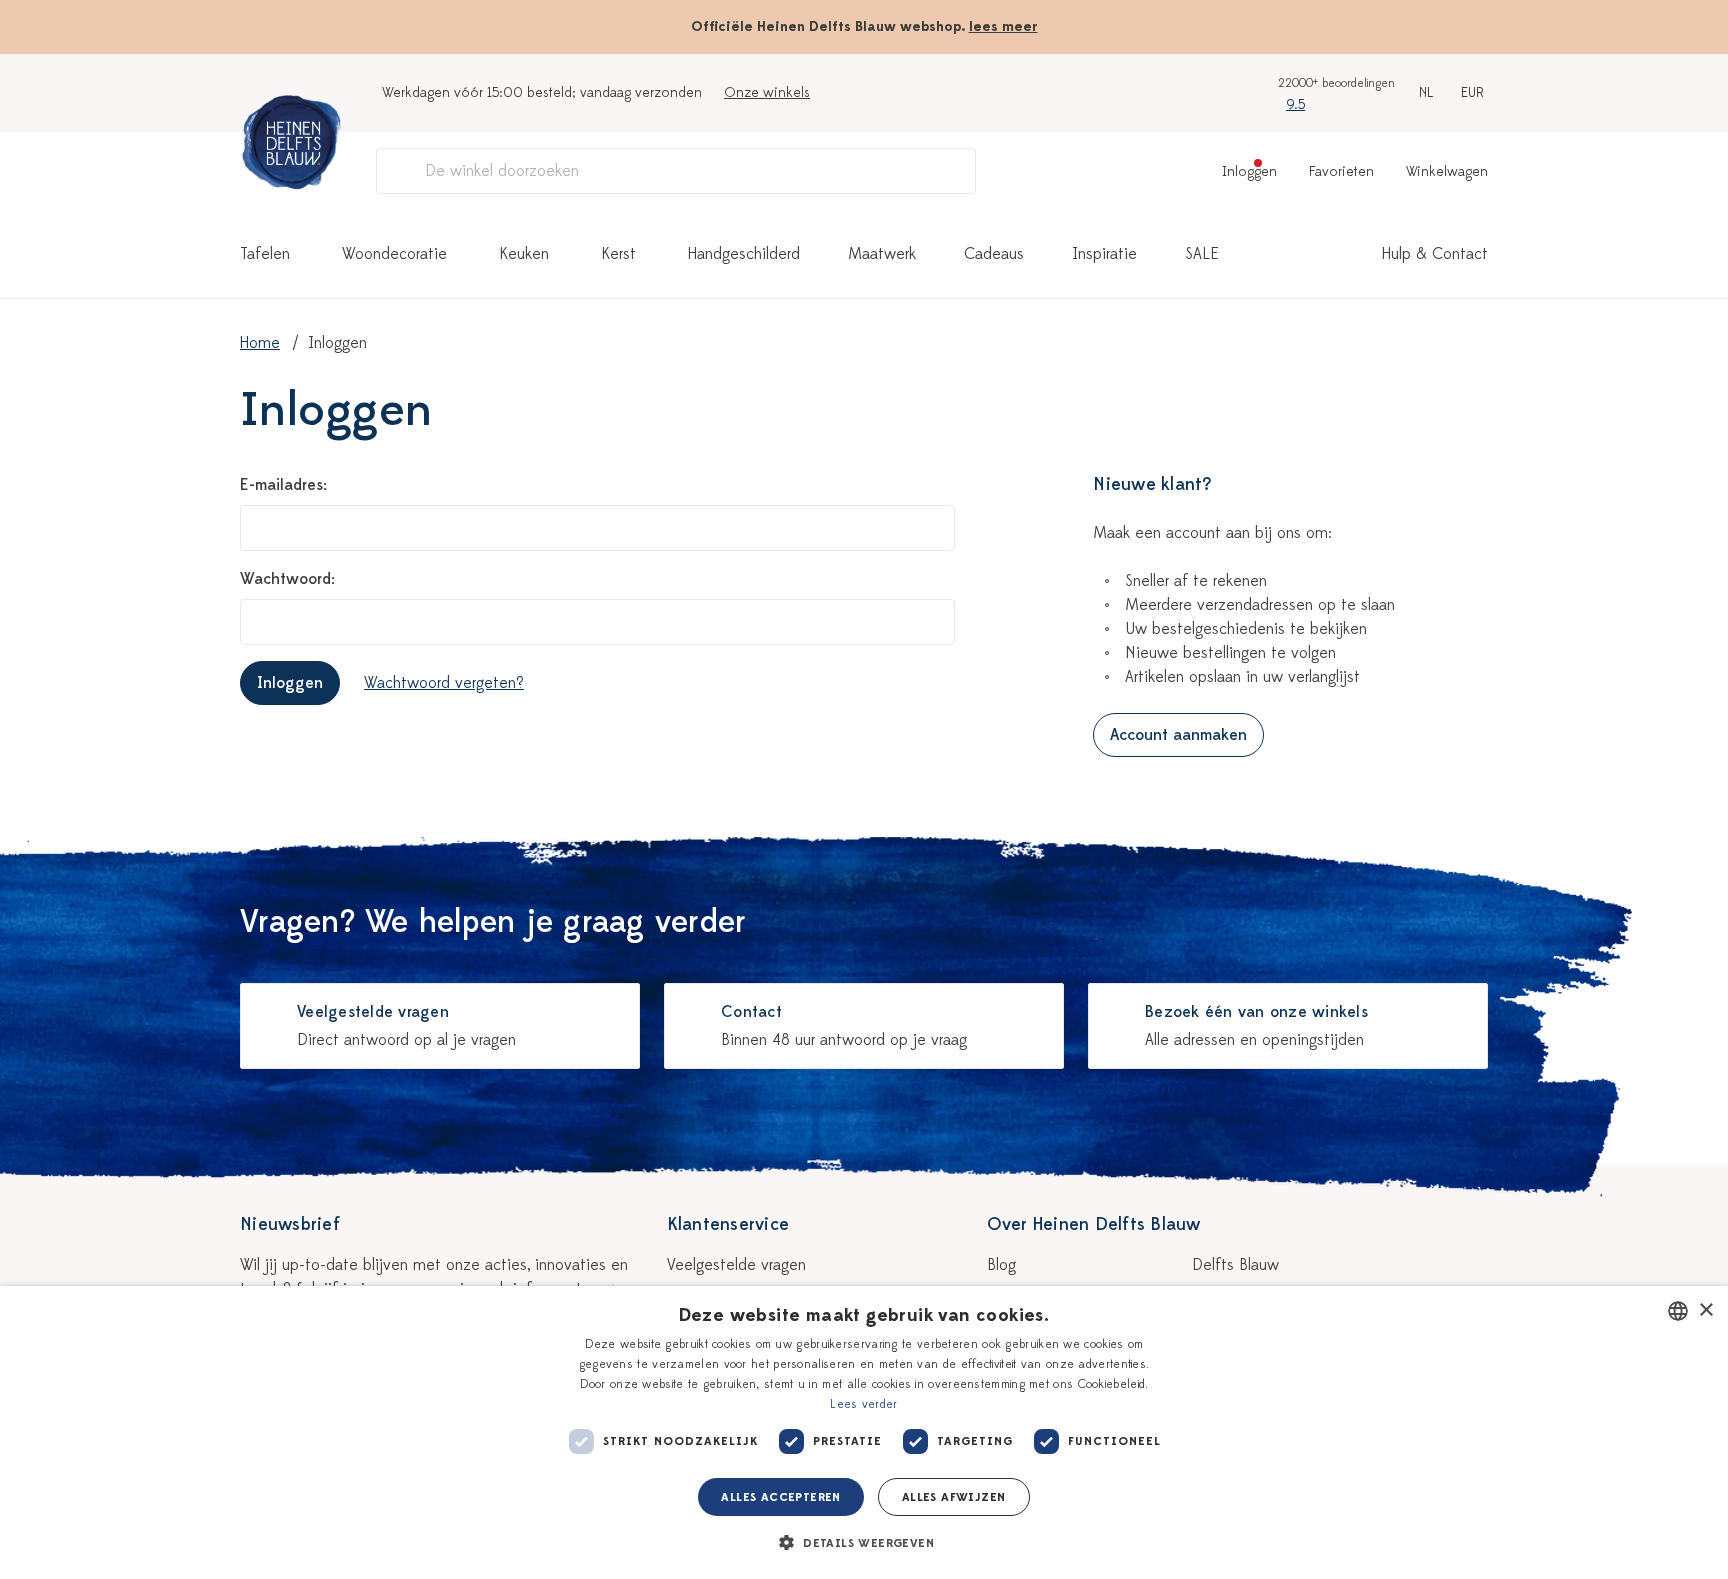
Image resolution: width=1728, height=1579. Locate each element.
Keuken (524, 254)
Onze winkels (767, 92)
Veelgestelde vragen (736, 1265)
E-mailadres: (283, 485)
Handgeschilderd (744, 254)
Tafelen (265, 254)
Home (260, 343)
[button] (864, 1543)
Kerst (618, 254)
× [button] (1705, 1310)
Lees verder (863, 1404)
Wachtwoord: (287, 579)
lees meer (1003, 26)
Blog (1001, 1265)
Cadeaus (994, 254)
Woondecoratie (394, 254)
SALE (1202, 254)
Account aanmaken (1178, 735)
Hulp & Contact (1435, 254)
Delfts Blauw (1235, 1265)
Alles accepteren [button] (780, 1497)
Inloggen (290, 683)
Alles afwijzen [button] (954, 1497)
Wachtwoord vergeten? (444, 683)
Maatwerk (882, 254)
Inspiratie (1104, 254)
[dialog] (864, 1432)
